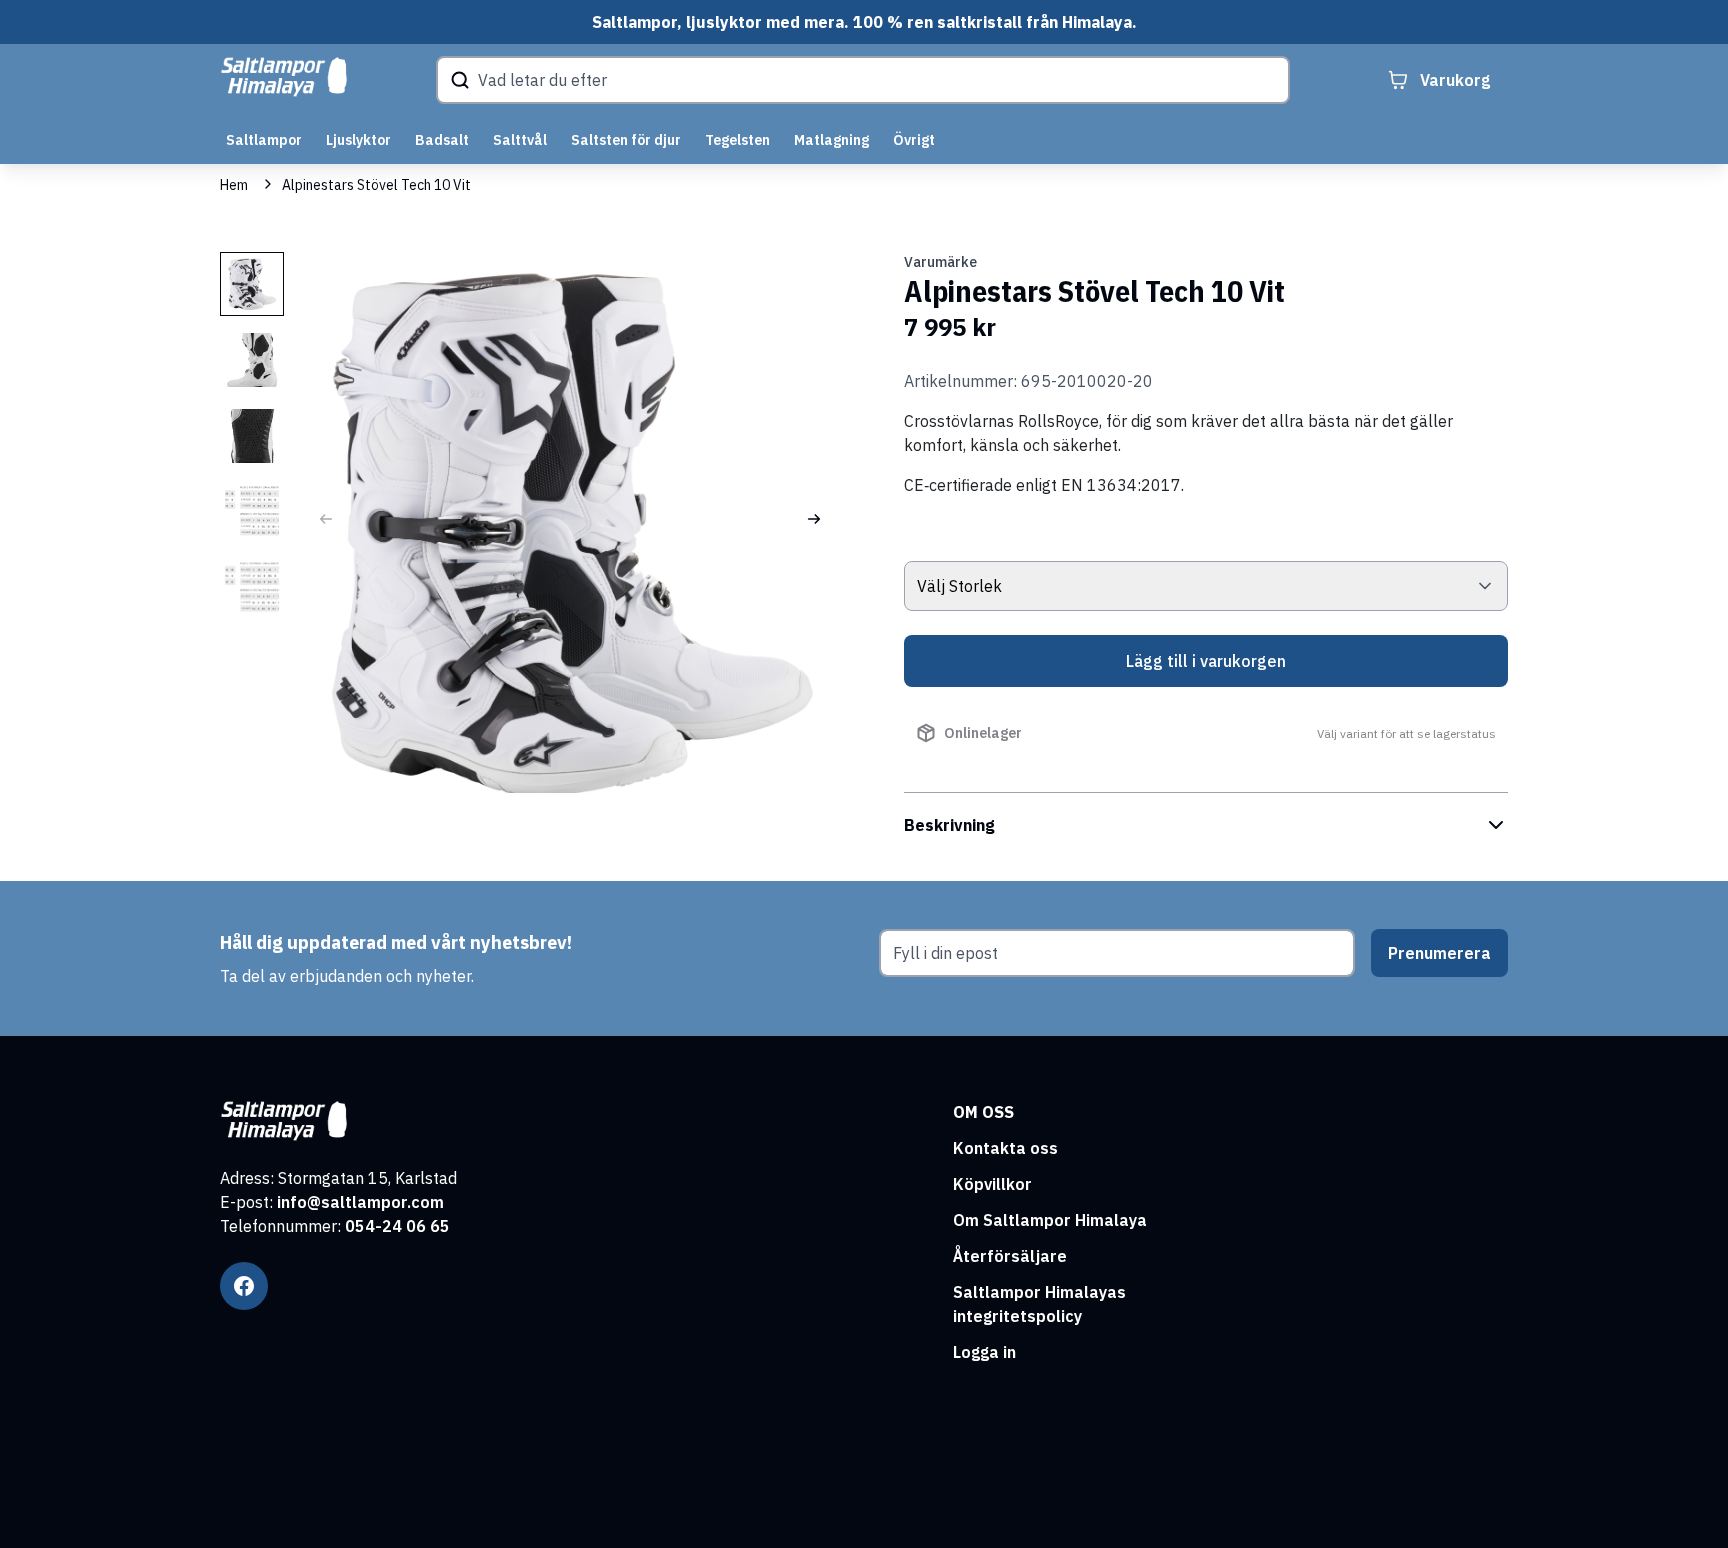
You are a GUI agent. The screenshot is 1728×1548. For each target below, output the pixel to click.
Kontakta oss (1005, 1148)
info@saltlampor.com (360, 1202)
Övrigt (914, 140)
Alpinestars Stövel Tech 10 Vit (376, 185)
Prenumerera (1439, 953)
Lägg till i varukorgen (1206, 661)
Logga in (984, 1352)
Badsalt (442, 140)
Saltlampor (264, 140)
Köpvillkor (992, 1184)
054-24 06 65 (397, 1226)
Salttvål (520, 140)
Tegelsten (737, 140)
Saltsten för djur (626, 140)
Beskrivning (949, 825)
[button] (814, 519)
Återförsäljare (1010, 1256)
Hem (234, 185)
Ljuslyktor (358, 140)
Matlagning (831, 140)
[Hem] (284, 77)
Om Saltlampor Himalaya (1050, 1220)
